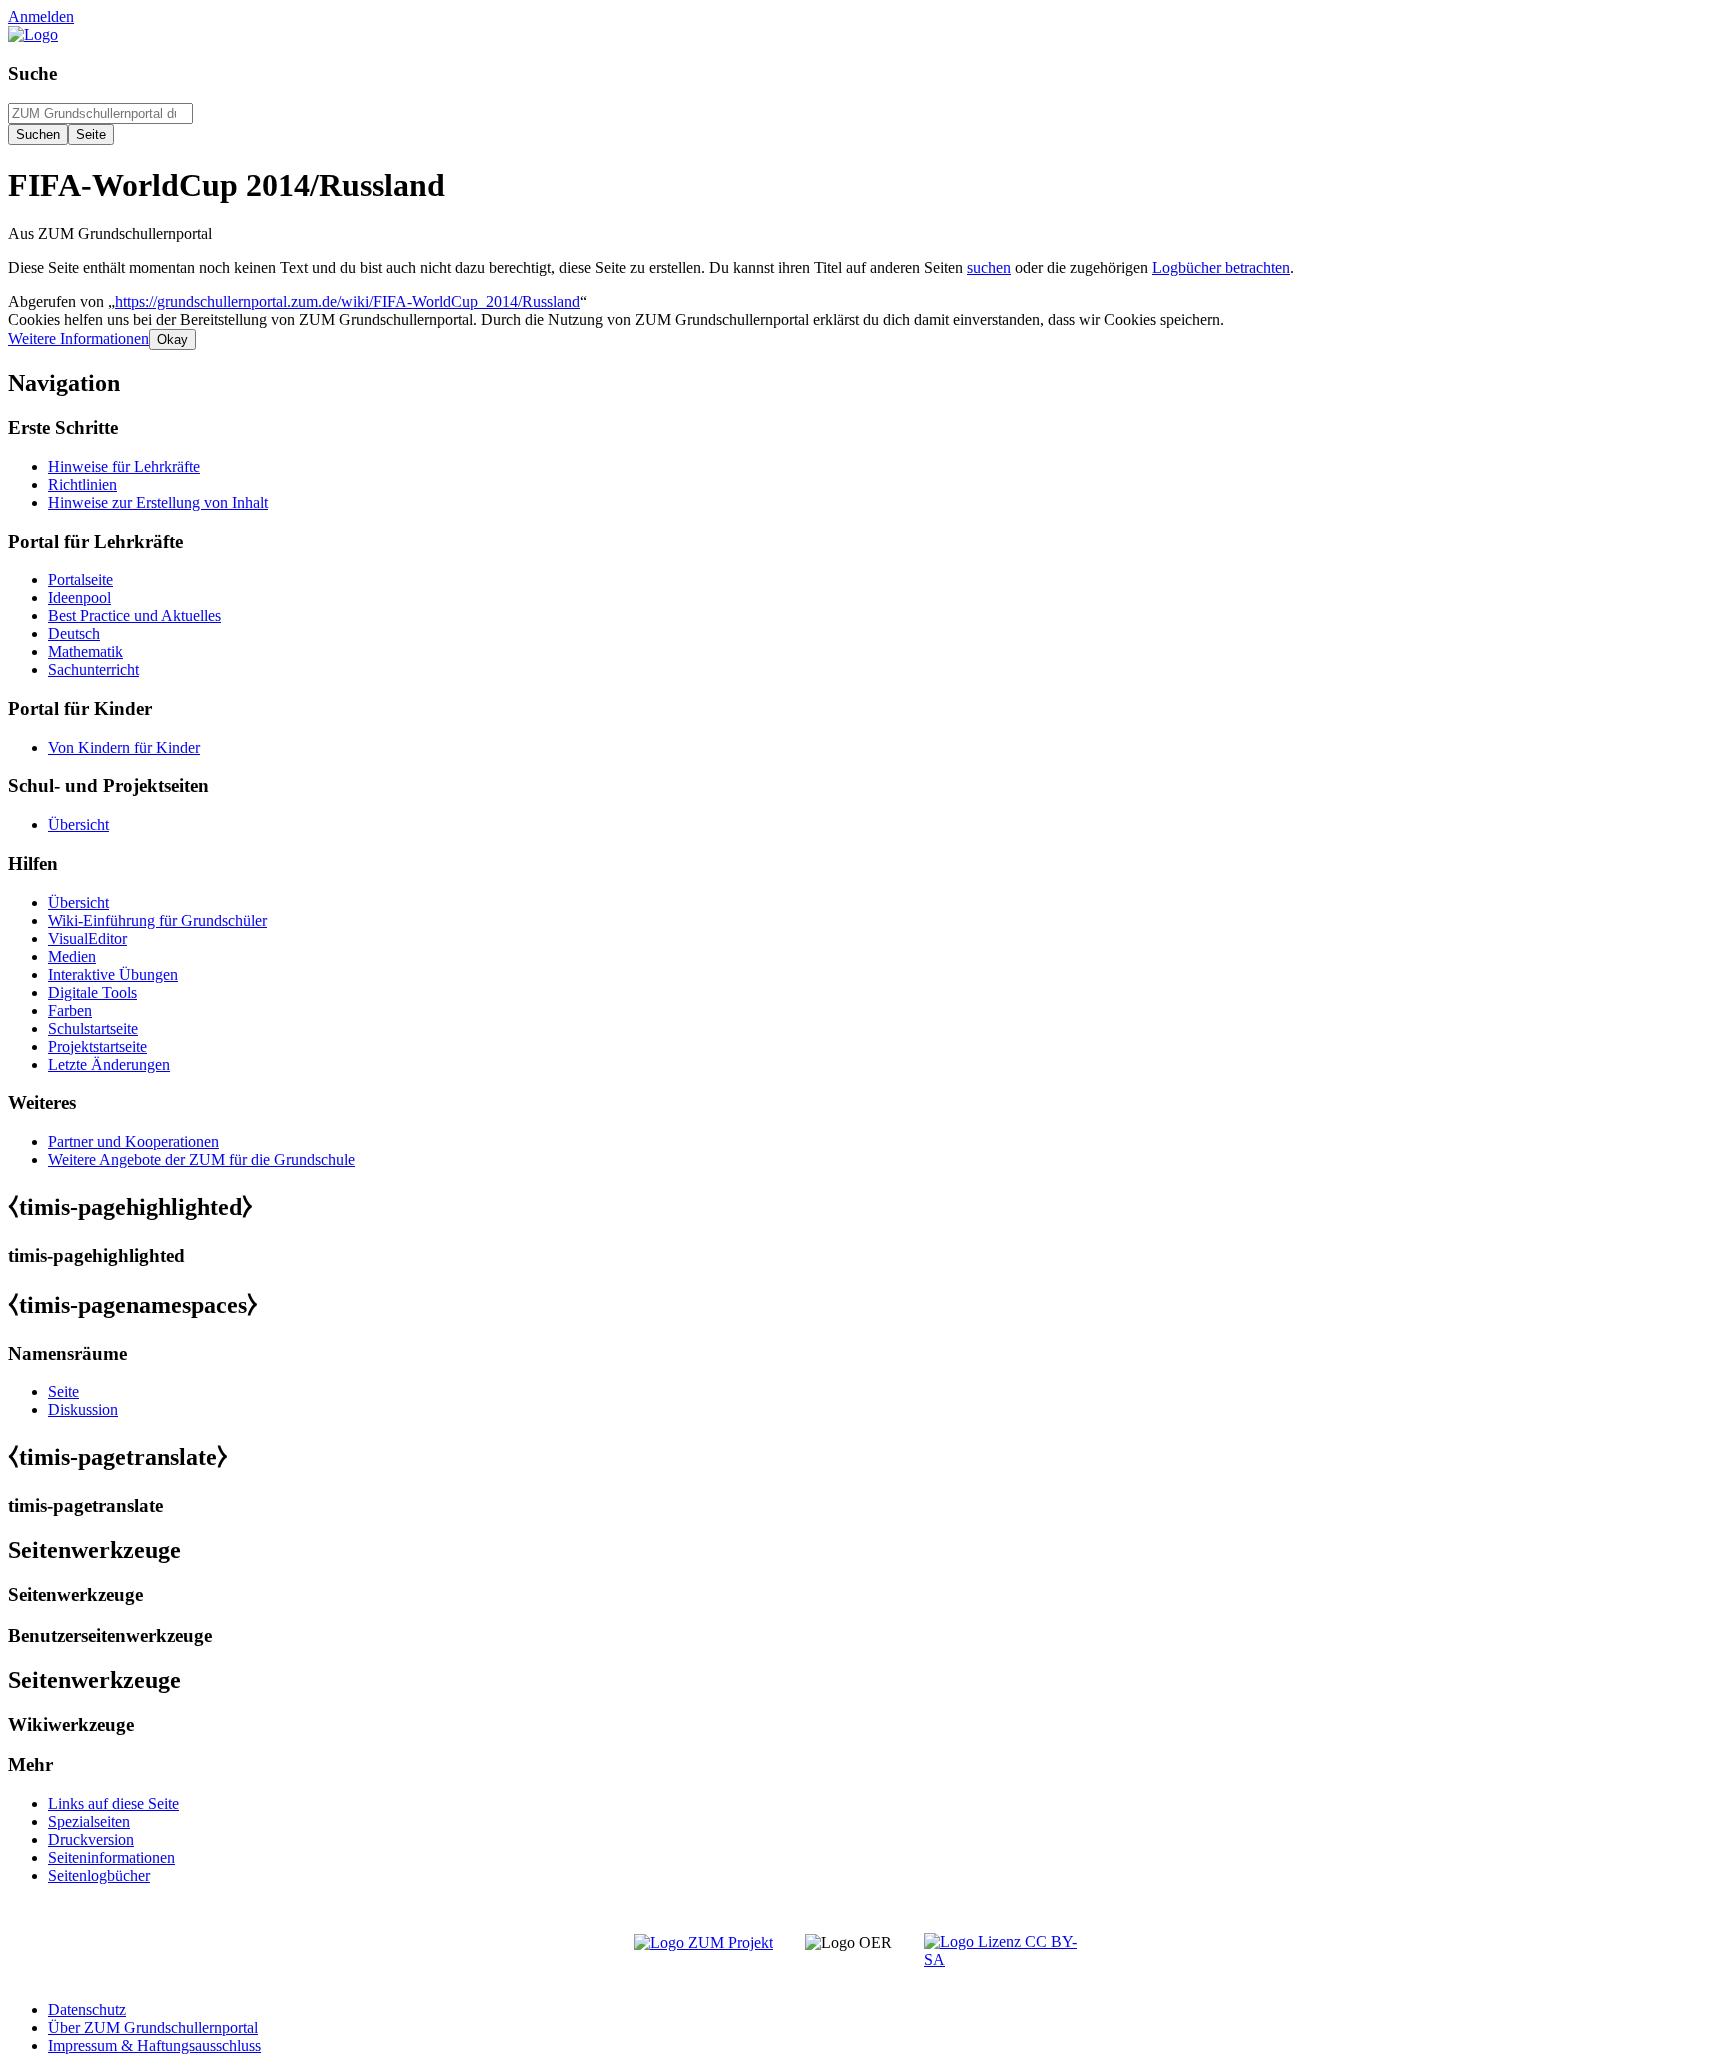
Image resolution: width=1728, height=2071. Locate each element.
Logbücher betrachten (1221, 267)
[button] (78, 338)
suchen (989, 267)
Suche (32, 73)
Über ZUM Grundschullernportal (153, 2027)
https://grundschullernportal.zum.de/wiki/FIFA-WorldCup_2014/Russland (347, 301)
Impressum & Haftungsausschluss (154, 2045)
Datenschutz (87, 2009)
